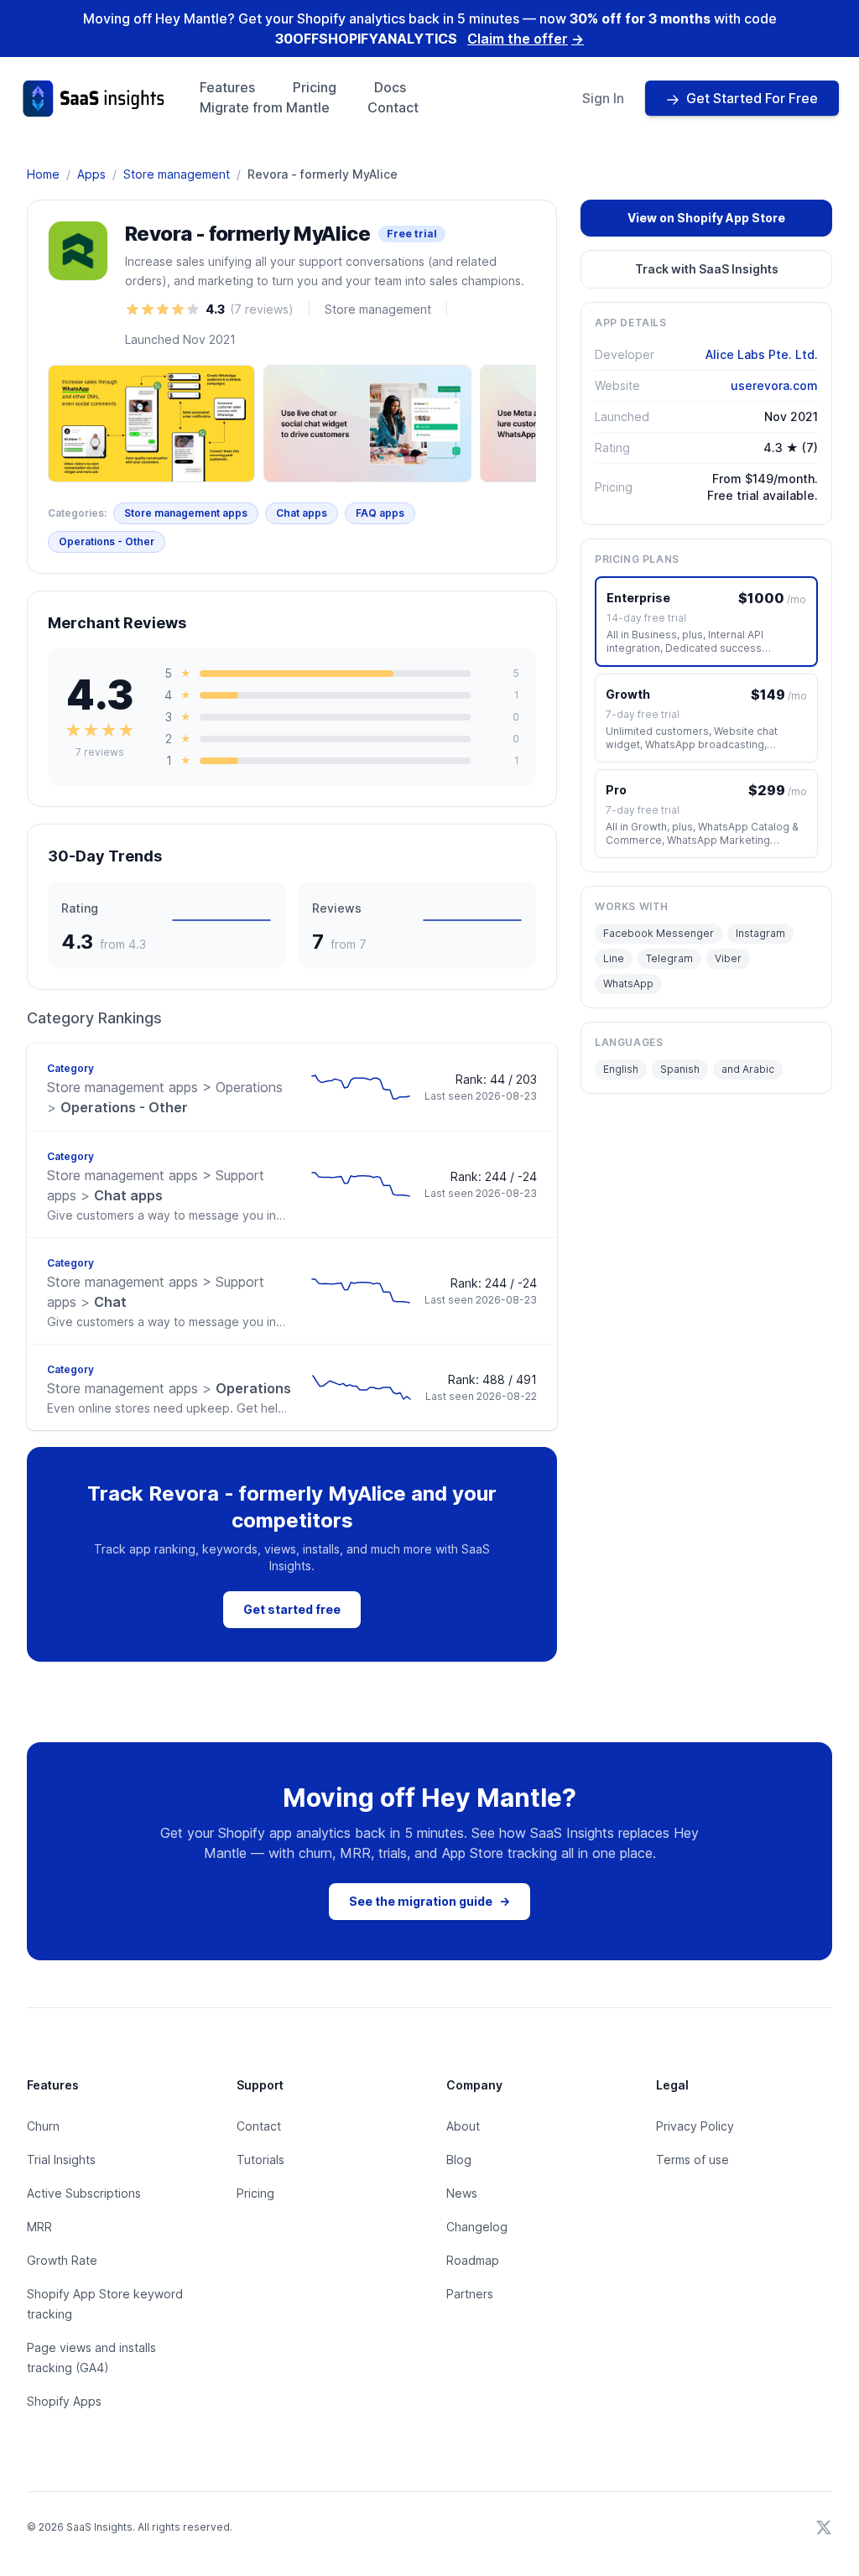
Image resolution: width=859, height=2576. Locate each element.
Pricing (315, 87)
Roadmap (473, 2260)
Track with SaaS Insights (707, 269)
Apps (91, 174)
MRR (39, 2227)
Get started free (292, 1609)
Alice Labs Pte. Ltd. (762, 354)
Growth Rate (62, 2260)
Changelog (477, 2227)
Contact (393, 107)
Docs (390, 87)
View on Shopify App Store (706, 218)
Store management (177, 174)
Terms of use (692, 2160)
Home (43, 174)
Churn (43, 2126)
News (462, 2193)
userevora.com (774, 385)
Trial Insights (61, 2160)
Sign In (603, 98)
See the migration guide (429, 1901)
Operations (169, 1388)
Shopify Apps (64, 2401)
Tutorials (260, 2160)
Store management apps (186, 513)
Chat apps (302, 513)
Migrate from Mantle (265, 107)
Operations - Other (107, 541)
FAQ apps (380, 513)
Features (227, 87)
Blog (459, 2160)
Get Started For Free (752, 98)
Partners (470, 2294)
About (463, 2126)
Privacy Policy (695, 2126)
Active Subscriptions (84, 2193)
